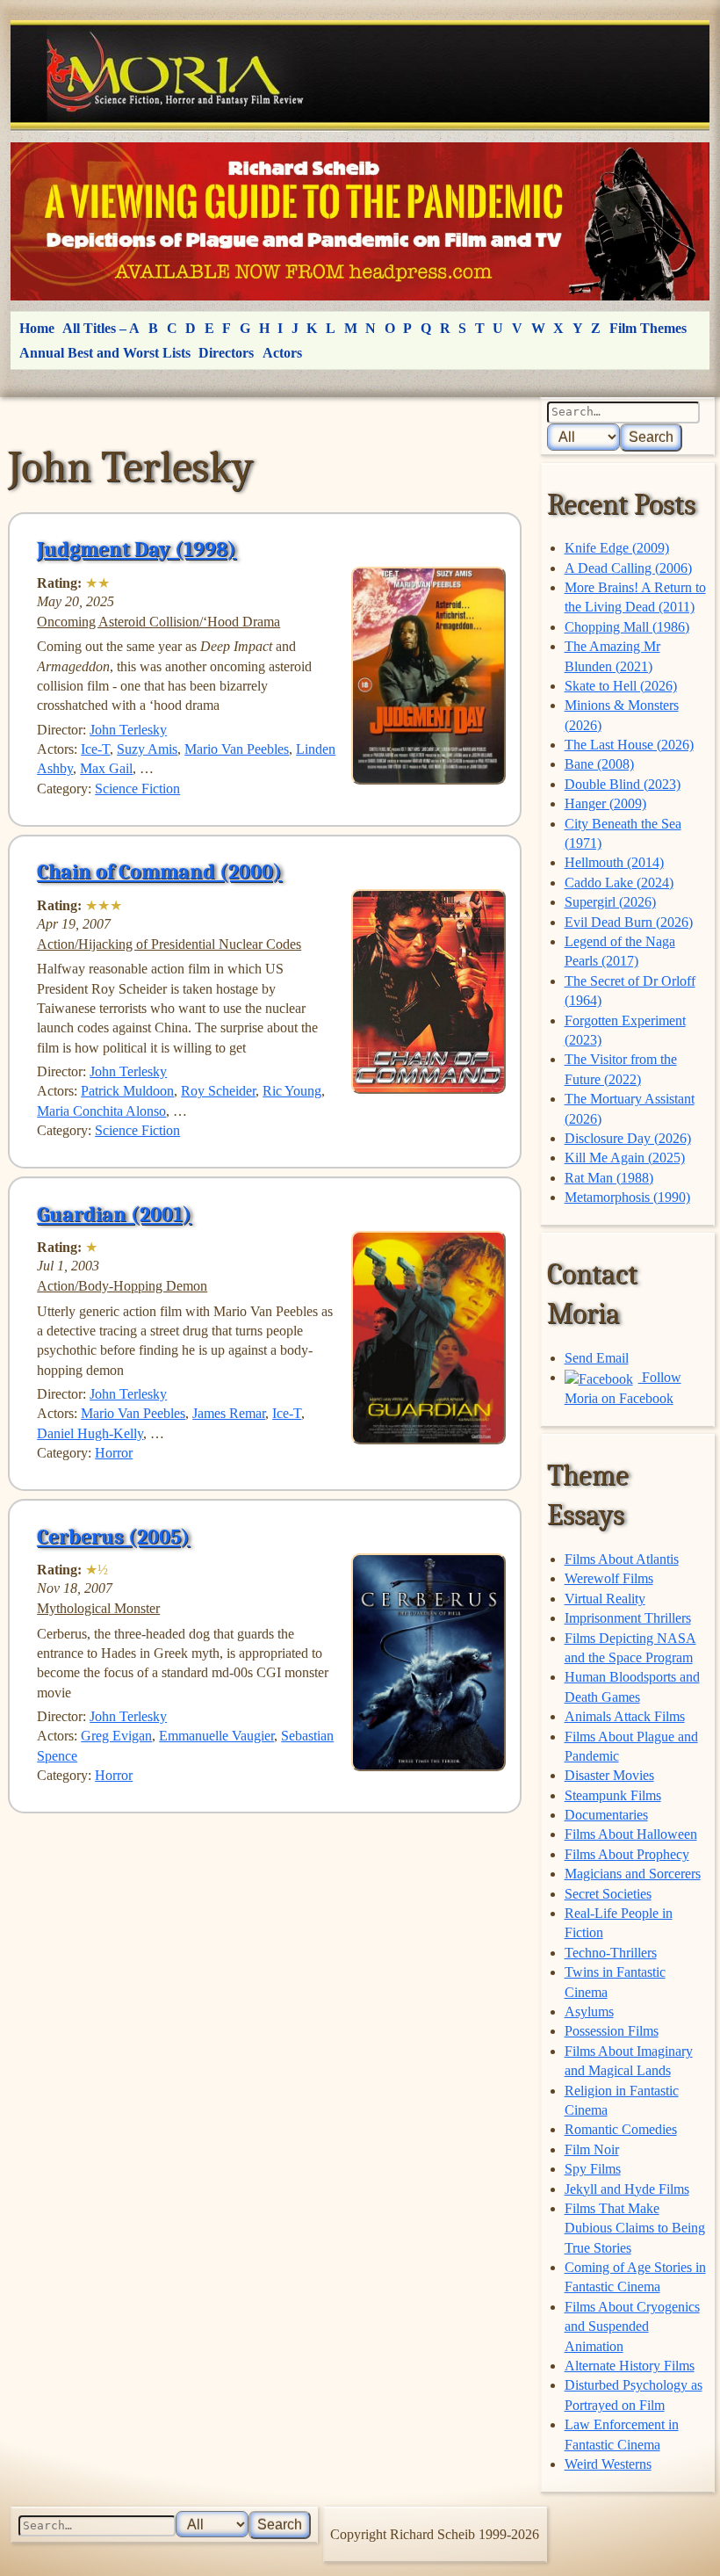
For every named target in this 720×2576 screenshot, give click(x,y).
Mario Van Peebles (237, 749)
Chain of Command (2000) (159, 872)
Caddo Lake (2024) (619, 883)
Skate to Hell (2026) (621, 686)
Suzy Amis (147, 749)
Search (651, 437)
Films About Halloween (631, 1834)
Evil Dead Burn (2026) (629, 922)
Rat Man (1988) (609, 1178)
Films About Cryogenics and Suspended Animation (632, 2326)
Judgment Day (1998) (137, 549)
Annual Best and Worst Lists (105, 353)
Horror (114, 1453)
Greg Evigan (116, 1736)
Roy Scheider (218, 1091)
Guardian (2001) (114, 1214)
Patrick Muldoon (127, 1091)
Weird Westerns (608, 2464)
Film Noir (592, 2149)
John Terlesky (128, 730)
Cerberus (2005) (113, 1537)
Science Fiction (137, 789)
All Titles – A (101, 328)
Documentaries (606, 1815)
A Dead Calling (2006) (628, 568)
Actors (282, 353)
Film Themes (648, 328)
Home (37, 328)
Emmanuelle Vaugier (216, 1736)
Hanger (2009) (605, 803)
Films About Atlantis (622, 1559)
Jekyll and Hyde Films (627, 2189)
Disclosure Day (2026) (628, 1138)
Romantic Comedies (621, 2129)
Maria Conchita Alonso (101, 1111)
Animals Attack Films (625, 1716)
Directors (226, 353)
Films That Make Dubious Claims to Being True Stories (635, 2228)
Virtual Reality (605, 1599)
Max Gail (106, 768)
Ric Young (292, 1091)
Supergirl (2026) (610, 902)
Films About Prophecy (627, 1854)
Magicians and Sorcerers (633, 1874)
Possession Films (612, 2031)
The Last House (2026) (629, 745)
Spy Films (593, 2169)
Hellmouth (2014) (614, 862)
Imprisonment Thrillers (628, 1618)
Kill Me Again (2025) (625, 1158)
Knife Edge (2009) (617, 548)
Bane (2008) (599, 764)
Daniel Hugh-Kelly (90, 1433)
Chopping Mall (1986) (627, 627)
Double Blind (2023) (623, 784)
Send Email (597, 1358)
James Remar (229, 1413)
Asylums (589, 2012)
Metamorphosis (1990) (627, 1197)
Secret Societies (608, 1894)
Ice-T (95, 749)
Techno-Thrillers (611, 1953)
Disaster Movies (609, 1775)
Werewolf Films (609, 1578)
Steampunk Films (613, 1795)
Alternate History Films (630, 2366)
